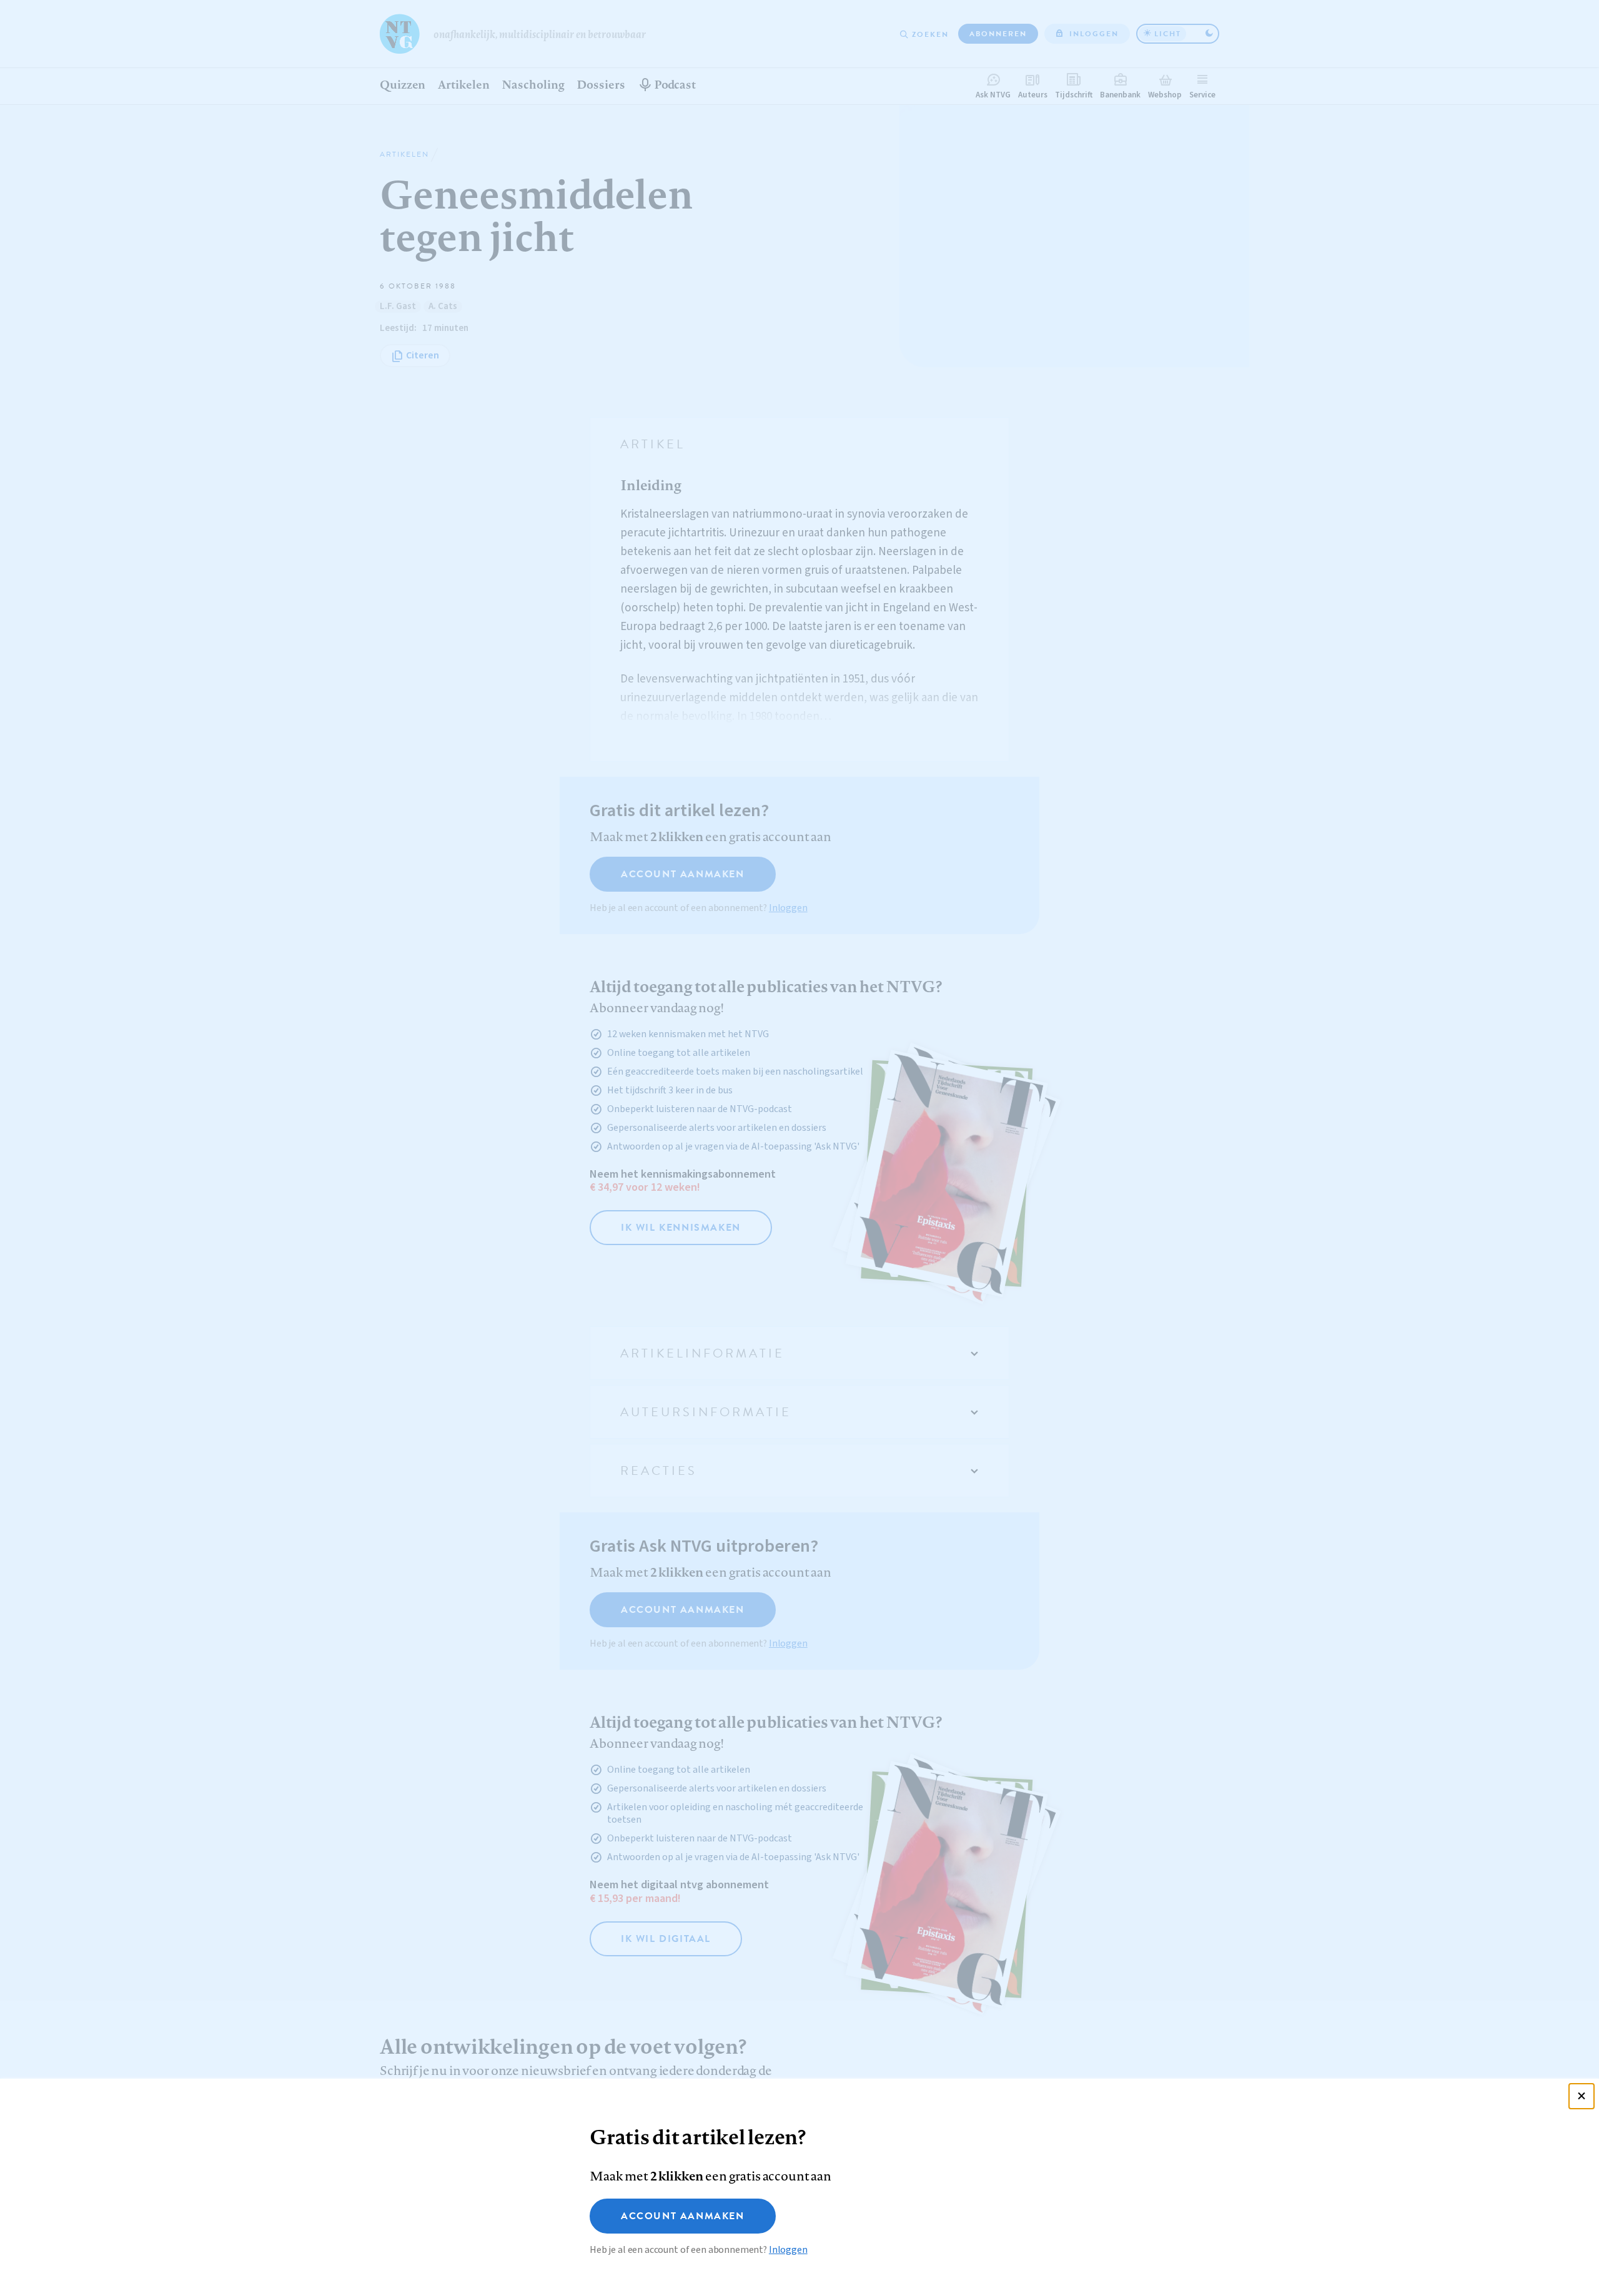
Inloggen (788, 2250)
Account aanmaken (683, 2216)
